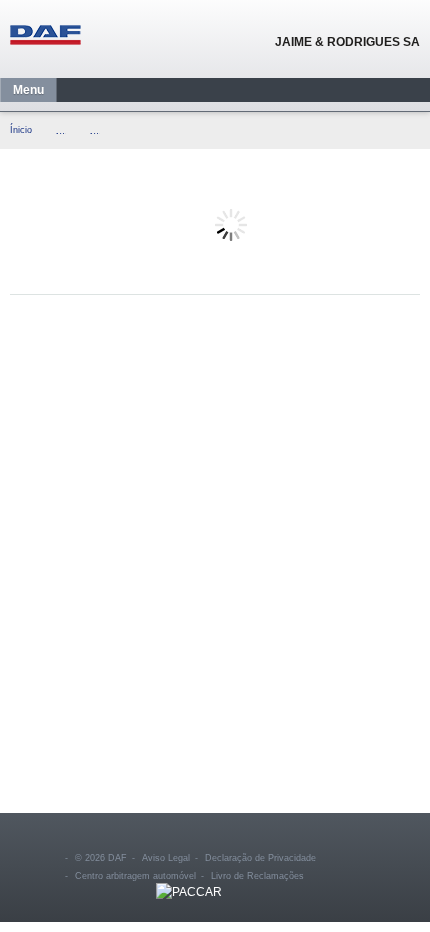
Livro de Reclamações (257, 876)
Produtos (65, 131)
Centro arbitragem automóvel (135, 876)
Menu (28, 90)
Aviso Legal (166, 858)
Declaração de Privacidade (260, 858)
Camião (99, 131)
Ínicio (21, 130)
